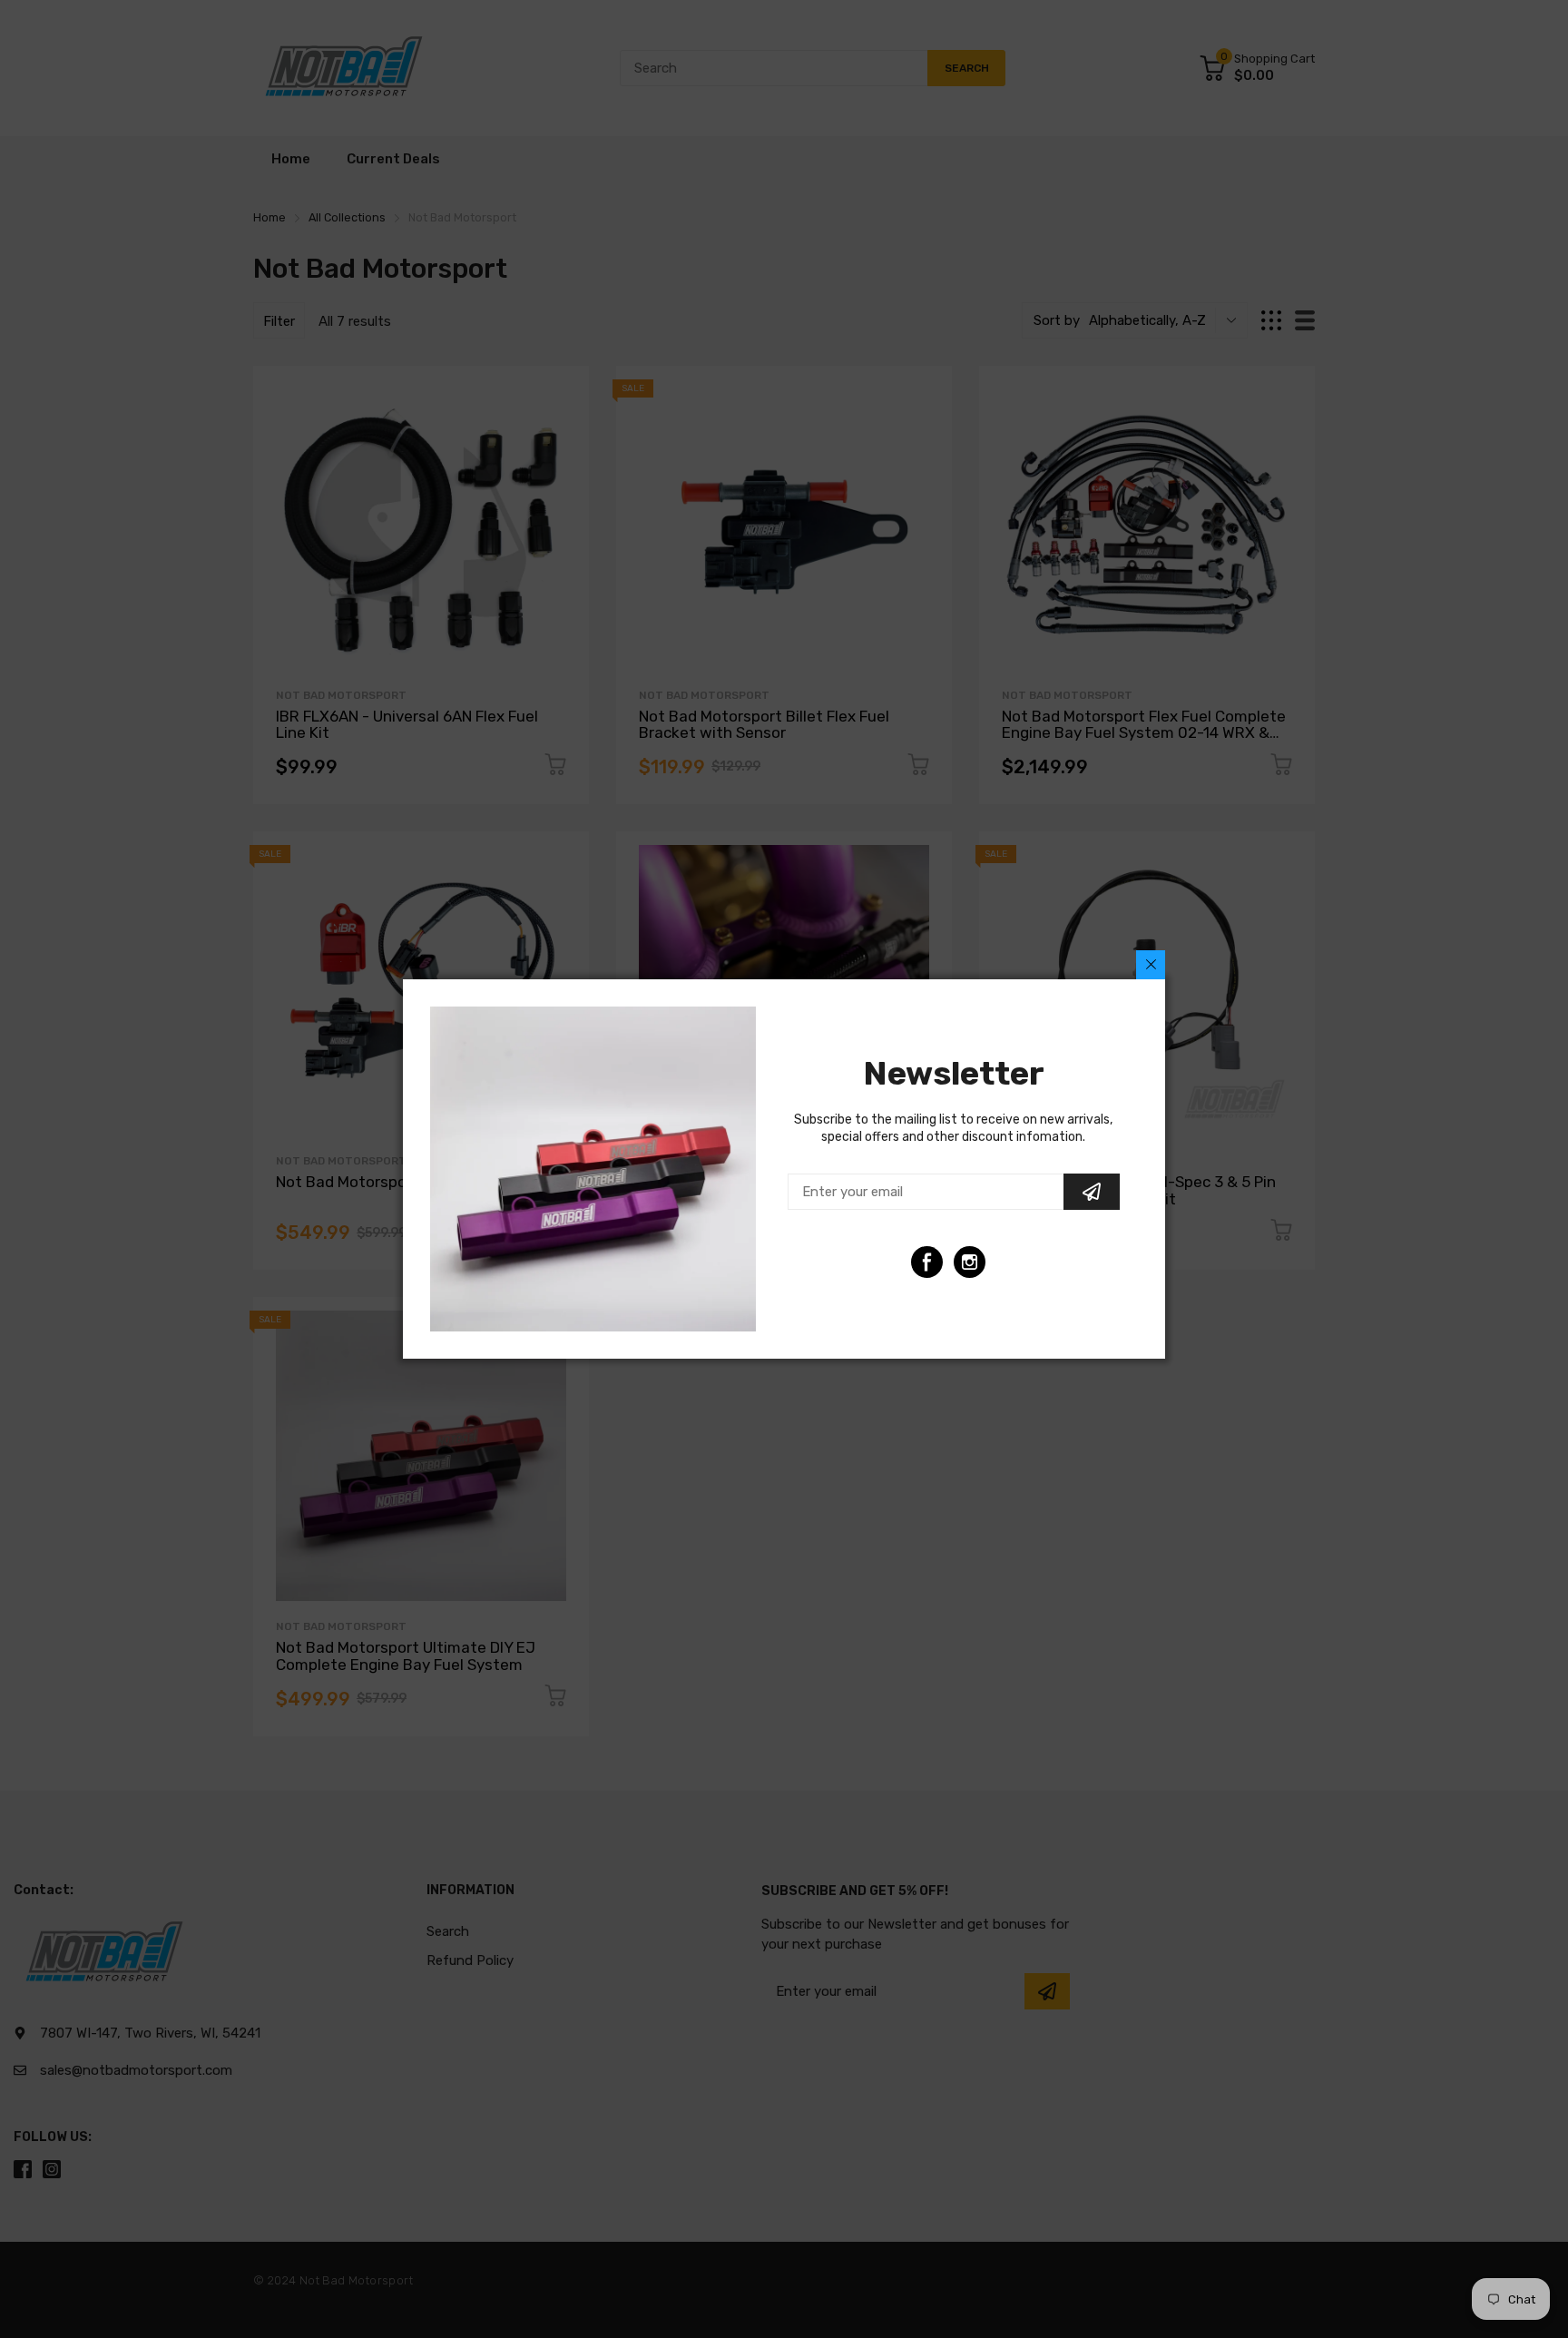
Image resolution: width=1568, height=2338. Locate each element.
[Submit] (1092, 1192)
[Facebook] (927, 1262)
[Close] (1151, 965)
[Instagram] (970, 1262)
